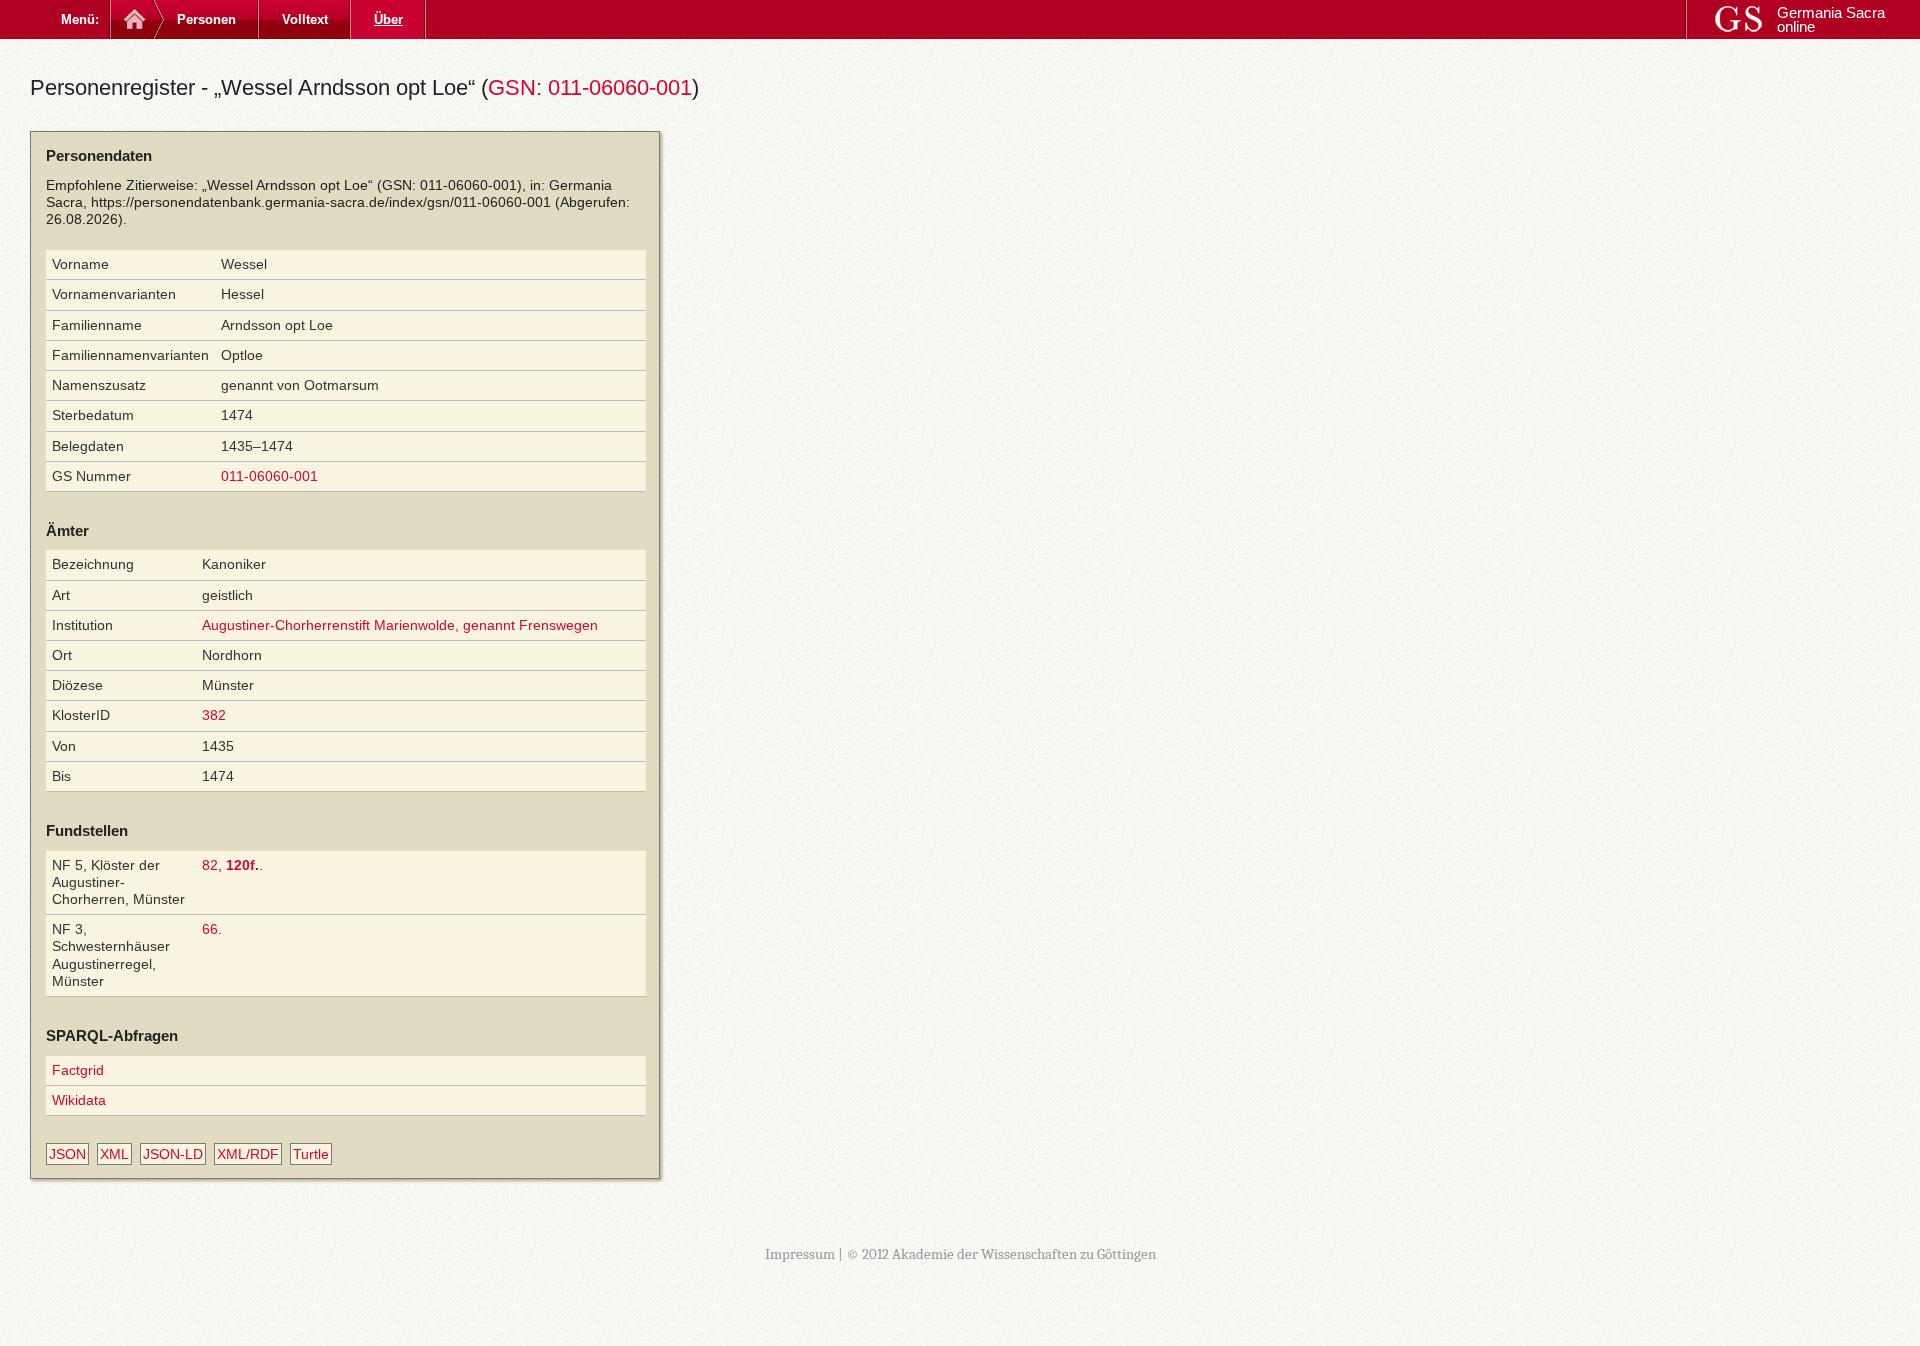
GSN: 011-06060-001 (590, 87)
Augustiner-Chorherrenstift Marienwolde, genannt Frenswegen (400, 625)
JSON (67, 1154)
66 (210, 929)
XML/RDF (248, 1154)
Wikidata (79, 1100)
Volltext (305, 19)
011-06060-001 (269, 476)
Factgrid (78, 1070)
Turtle (311, 1154)
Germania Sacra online (1831, 19)
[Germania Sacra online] (132, 19)
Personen (206, 19)
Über (388, 19)
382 (214, 715)
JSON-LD (173, 1154)
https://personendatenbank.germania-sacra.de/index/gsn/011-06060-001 (321, 202)
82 (210, 865)
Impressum (800, 1254)
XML (114, 1154)
